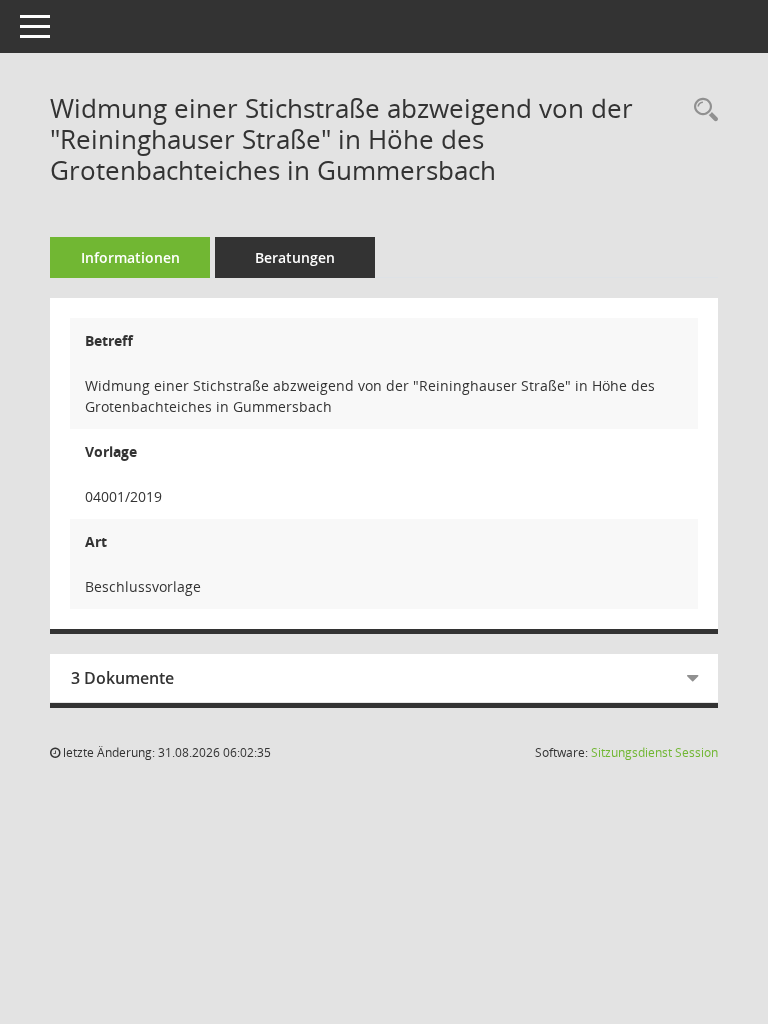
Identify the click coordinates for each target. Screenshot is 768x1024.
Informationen (130, 257)
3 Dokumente (122, 678)
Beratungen (295, 257)
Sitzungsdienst (654, 752)
